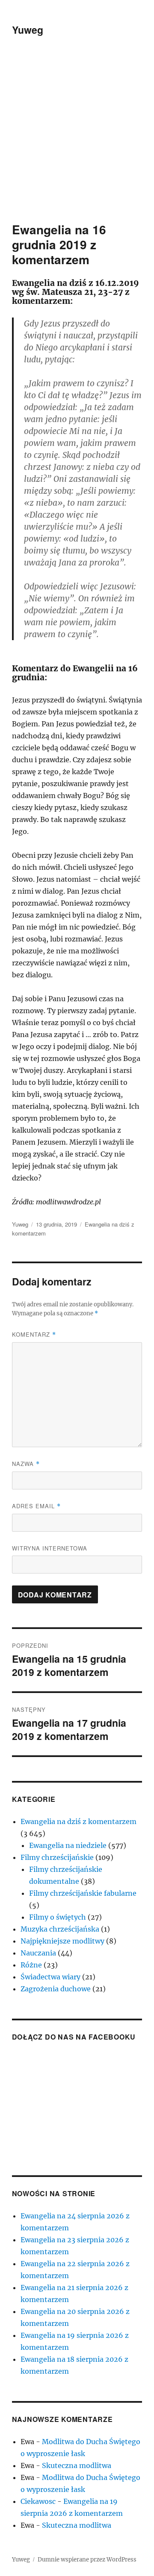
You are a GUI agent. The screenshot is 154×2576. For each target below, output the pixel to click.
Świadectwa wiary (50, 1977)
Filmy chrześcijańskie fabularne (83, 1893)
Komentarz (34, 1334)
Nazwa (26, 1464)
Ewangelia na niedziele (68, 1845)
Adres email (36, 1506)
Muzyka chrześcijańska (60, 1929)
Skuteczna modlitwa (77, 2465)
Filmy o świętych (58, 1917)
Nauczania (38, 1953)
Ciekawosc (38, 2501)
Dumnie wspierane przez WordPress (87, 2560)
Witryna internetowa (50, 1548)
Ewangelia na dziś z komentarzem (78, 1821)
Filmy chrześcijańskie (57, 1857)
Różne (31, 1965)
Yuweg (28, 30)
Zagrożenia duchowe (56, 1989)
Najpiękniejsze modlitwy (62, 1941)
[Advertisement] (77, 141)
